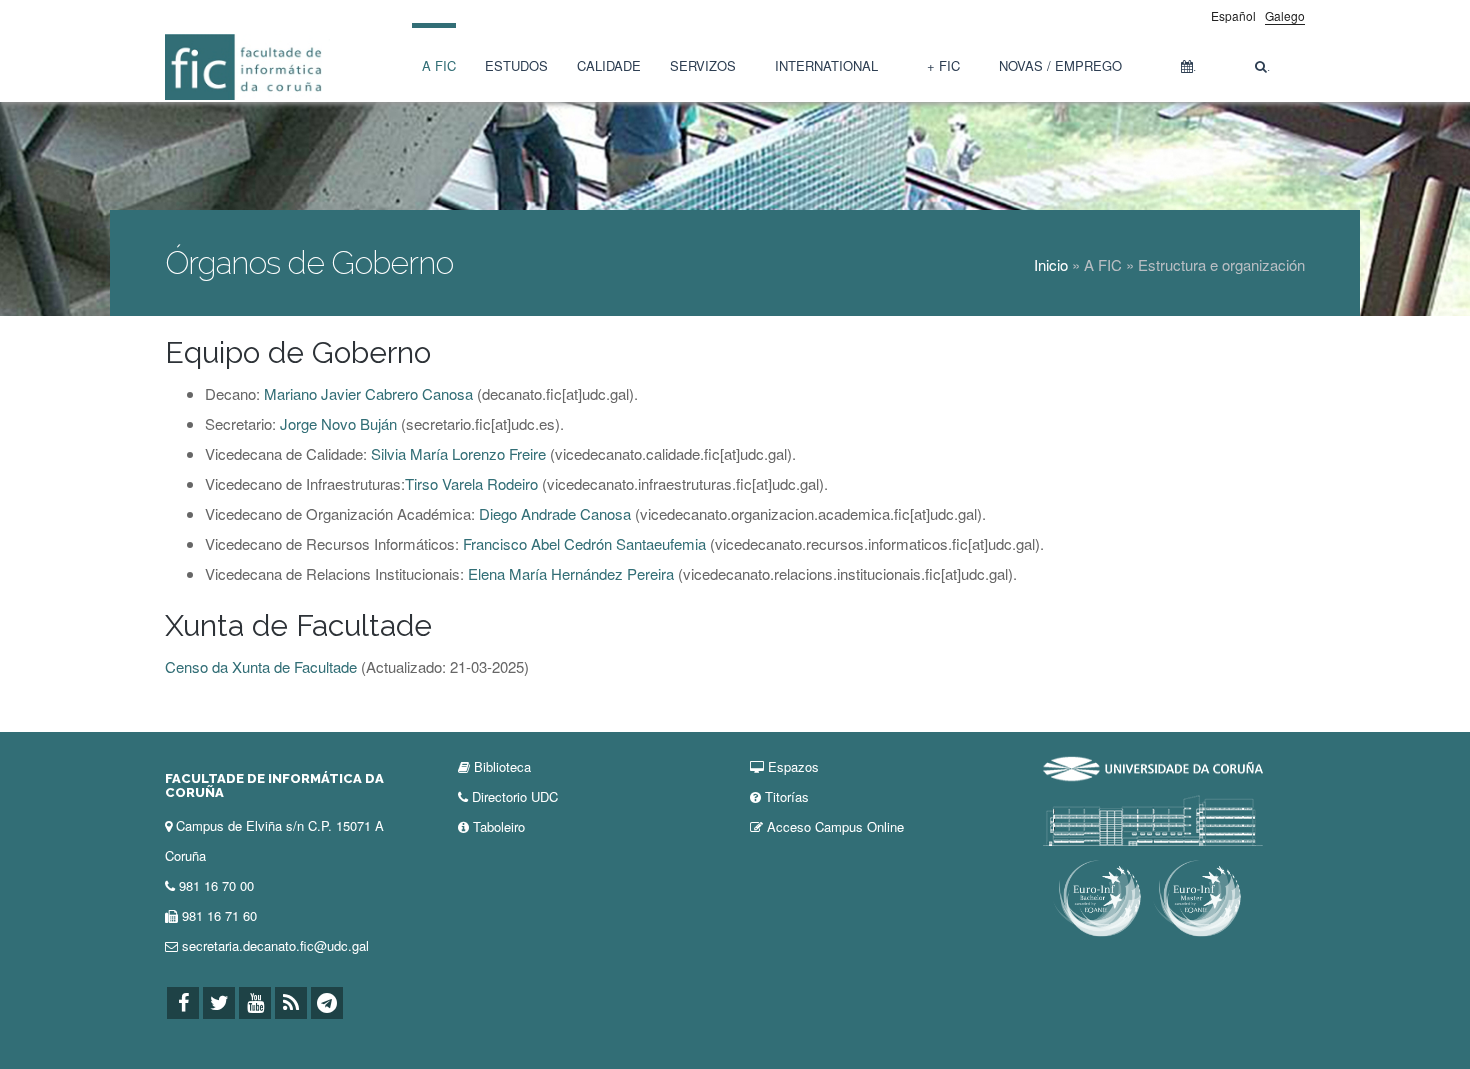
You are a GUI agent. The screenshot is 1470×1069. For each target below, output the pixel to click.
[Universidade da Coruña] (1153, 766)
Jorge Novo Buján (338, 423)
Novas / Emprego (1060, 65)
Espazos (793, 766)
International (826, 65)
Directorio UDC (515, 796)
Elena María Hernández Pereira (573, 573)
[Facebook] (183, 1003)
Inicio (1051, 264)
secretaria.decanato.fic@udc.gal (275, 945)
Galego (1285, 15)
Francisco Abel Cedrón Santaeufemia (584, 543)
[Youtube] (255, 1003)
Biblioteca (502, 766)
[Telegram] (327, 1003)
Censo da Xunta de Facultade (261, 666)
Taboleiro (499, 826)
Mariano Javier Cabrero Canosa (368, 393)
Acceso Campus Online (835, 826)
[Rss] (291, 1003)
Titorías (787, 796)
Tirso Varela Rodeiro (471, 483)
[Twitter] (219, 1003)
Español (1233, 15)
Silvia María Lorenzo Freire (458, 453)
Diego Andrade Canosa (555, 513)
